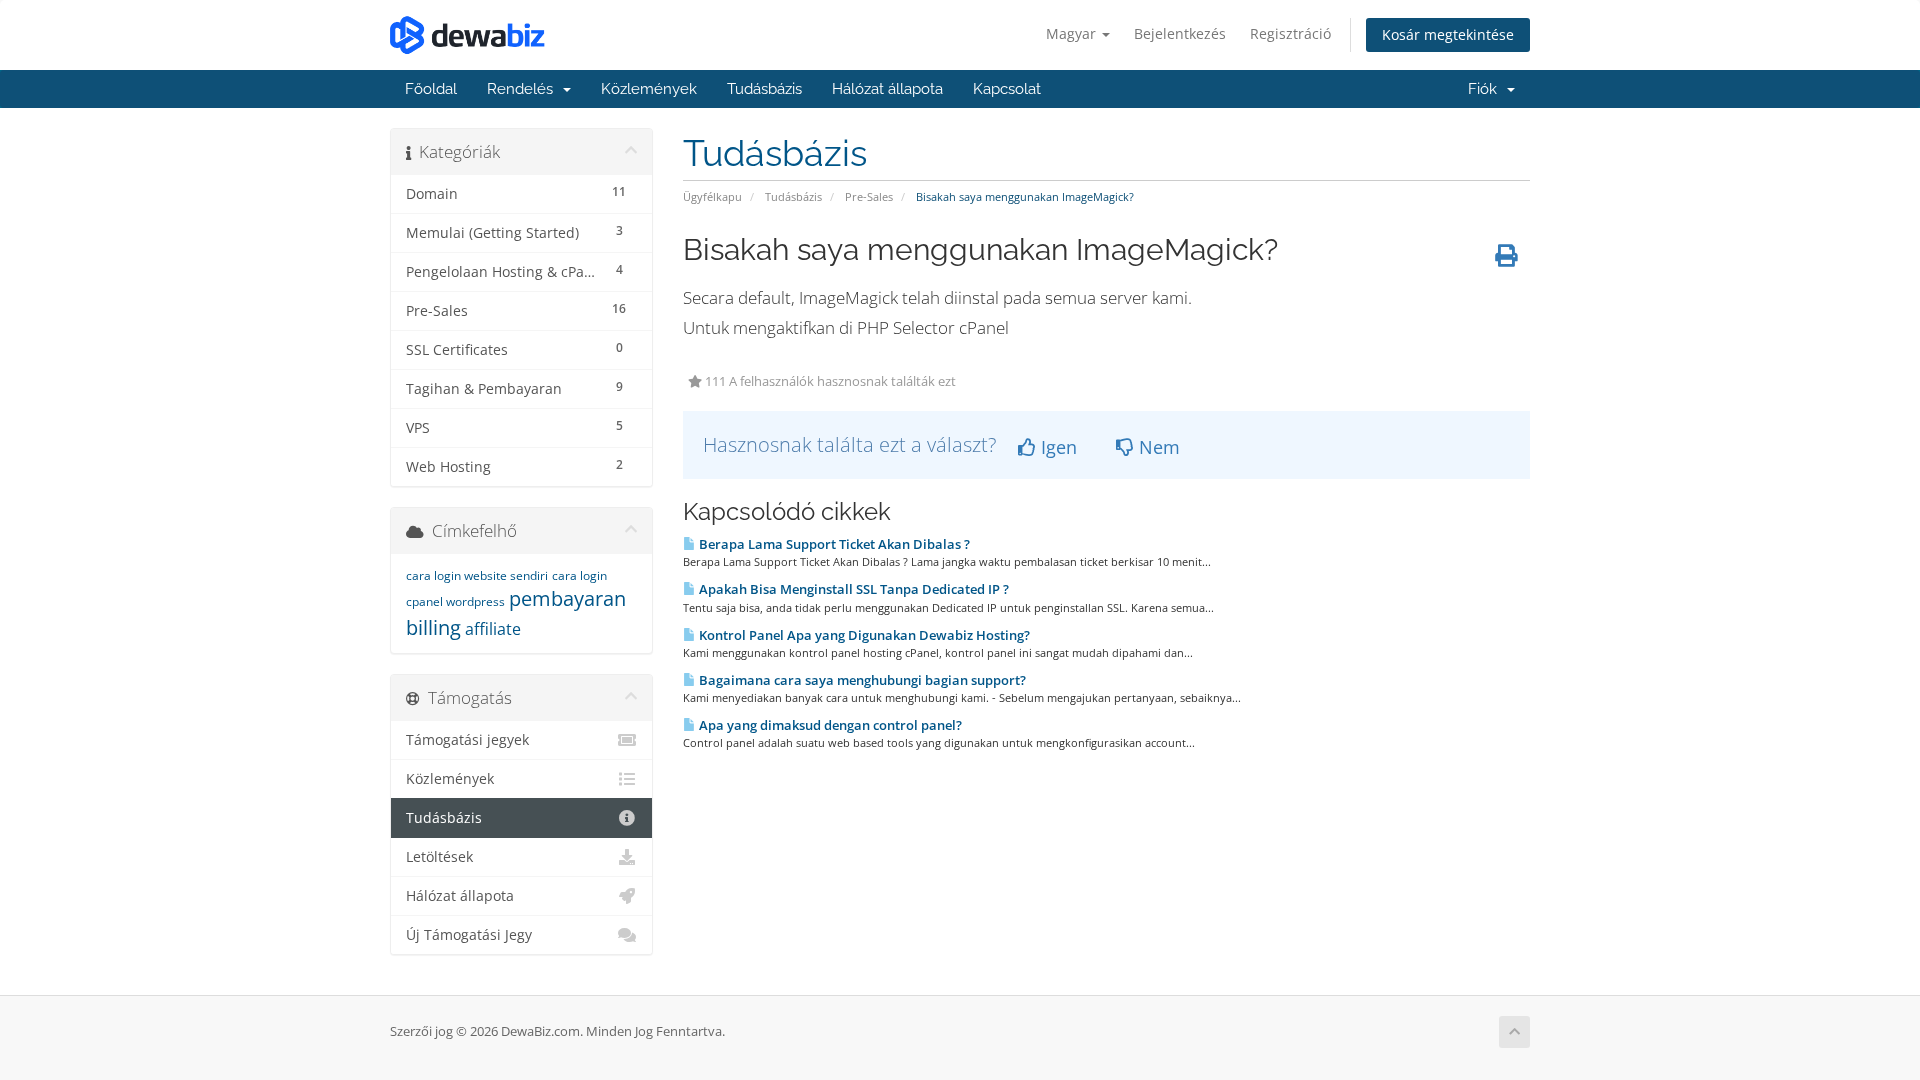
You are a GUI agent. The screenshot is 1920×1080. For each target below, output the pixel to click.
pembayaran (567, 598)
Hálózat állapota (887, 89)
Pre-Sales (869, 196)
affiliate (493, 629)
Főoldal (431, 89)
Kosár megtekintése (1448, 34)
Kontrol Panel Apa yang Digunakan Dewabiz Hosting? (863, 635)
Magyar (1073, 33)
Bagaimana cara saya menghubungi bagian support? (861, 680)
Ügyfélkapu (712, 196)
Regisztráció (1290, 33)
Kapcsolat (1007, 89)
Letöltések (439, 857)
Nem (1157, 447)
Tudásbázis (764, 89)
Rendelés (524, 89)
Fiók (1486, 89)
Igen (1056, 447)
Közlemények (649, 89)
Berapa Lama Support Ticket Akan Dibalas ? (833, 544)
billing (433, 627)
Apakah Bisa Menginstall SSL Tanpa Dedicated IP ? (852, 589)
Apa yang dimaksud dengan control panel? (829, 725)
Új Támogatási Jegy (469, 935)
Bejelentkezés (1180, 33)
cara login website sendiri (477, 575)
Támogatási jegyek (467, 740)
